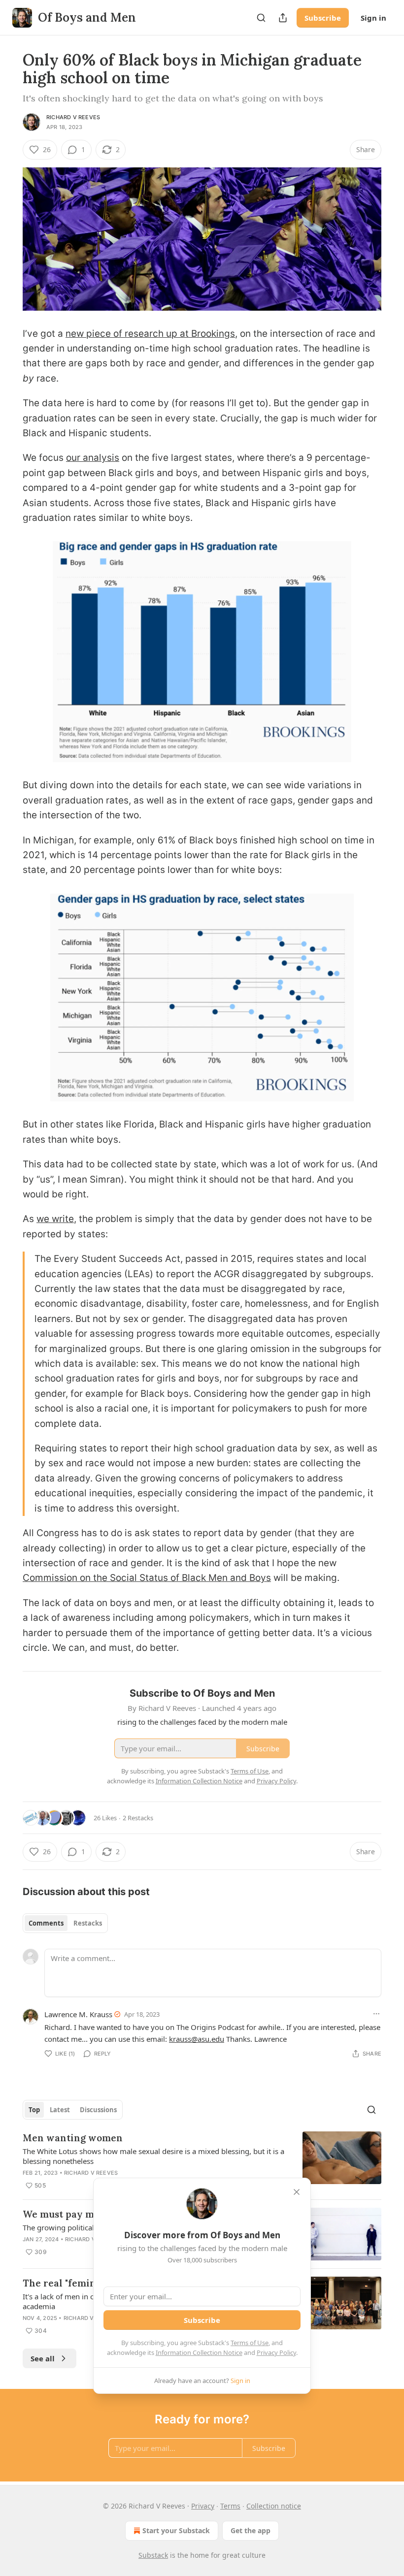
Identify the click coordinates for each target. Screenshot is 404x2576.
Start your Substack (176, 2530)
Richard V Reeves (73, 117)
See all (43, 2358)
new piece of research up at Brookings (150, 334)
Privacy (203, 2506)
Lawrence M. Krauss (78, 2014)
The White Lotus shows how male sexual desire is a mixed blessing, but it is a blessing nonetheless (153, 2156)
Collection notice (274, 2506)
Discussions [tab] (98, 2110)
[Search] (261, 18)
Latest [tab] (60, 2110)
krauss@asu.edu (197, 2039)
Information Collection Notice (199, 2352)
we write (55, 1219)
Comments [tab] (46, 1923)
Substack (153, 2555)
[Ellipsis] (376, 2014)
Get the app (251, 2530)
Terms (230, 2506)
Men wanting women (73, 2138)
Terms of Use (250, 2343)
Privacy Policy (276, 2352)
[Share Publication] (283, 18)
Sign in (373, 18)
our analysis (93, 458)
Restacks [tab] (88, 1923)
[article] (202, 2161)
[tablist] (65, 1923)
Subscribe (323, 18)
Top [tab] (34, 2110)
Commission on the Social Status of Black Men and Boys (147, 1578)
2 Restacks (138, 1818)
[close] (297, 2192)
